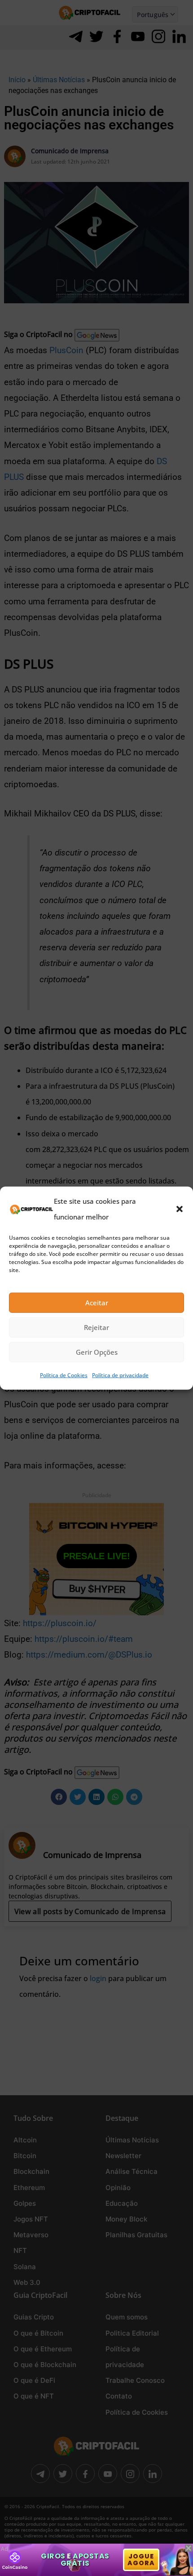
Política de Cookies (64, 1375)
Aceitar (97, 1303)
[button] (180, 1209)
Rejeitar (96, 1327)
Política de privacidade (120, 1375)
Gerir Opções (97, 1352)
